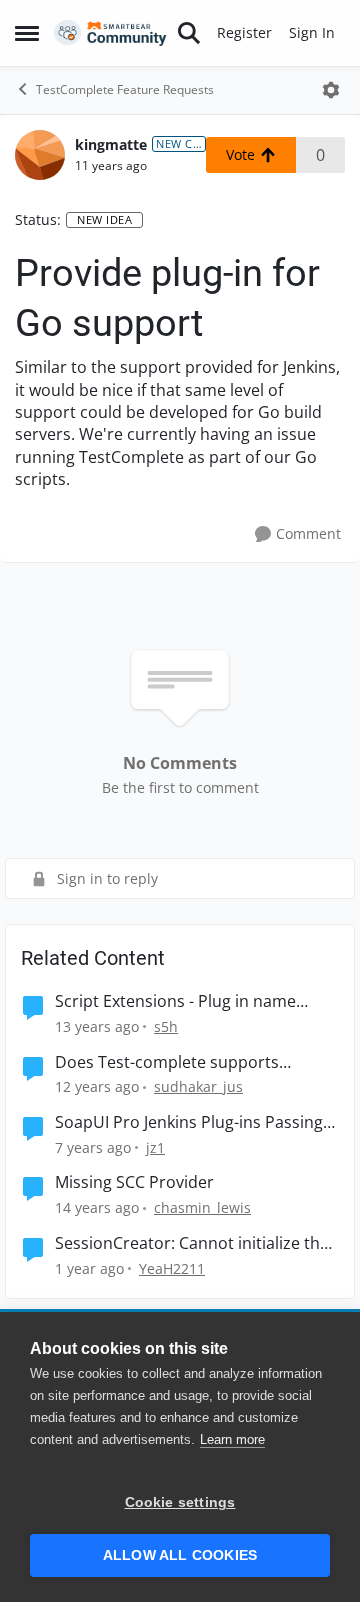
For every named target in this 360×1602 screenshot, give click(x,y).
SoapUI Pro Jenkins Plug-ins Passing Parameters (189, 1122)
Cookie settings (180, 1502)
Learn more (232, 1439)
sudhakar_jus (198, 1086)
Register (244, 32)
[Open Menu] (331, 90)
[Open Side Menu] (27, 33)
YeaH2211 (172, 1268)
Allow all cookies (180, 1555)
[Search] (189, 33)
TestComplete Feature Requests (125, 89)
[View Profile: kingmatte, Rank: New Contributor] (40, 155)
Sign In (312, 32)
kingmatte (111, 144)
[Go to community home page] (110, 33)
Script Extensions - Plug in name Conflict (175, 1001)
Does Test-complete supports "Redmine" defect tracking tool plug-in (190, 1062)
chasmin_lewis (202, 1207)
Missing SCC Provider (134, 1182)
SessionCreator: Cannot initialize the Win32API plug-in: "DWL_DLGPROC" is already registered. (194, 1243)
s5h (166, 1026)
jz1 (155, 1147)
